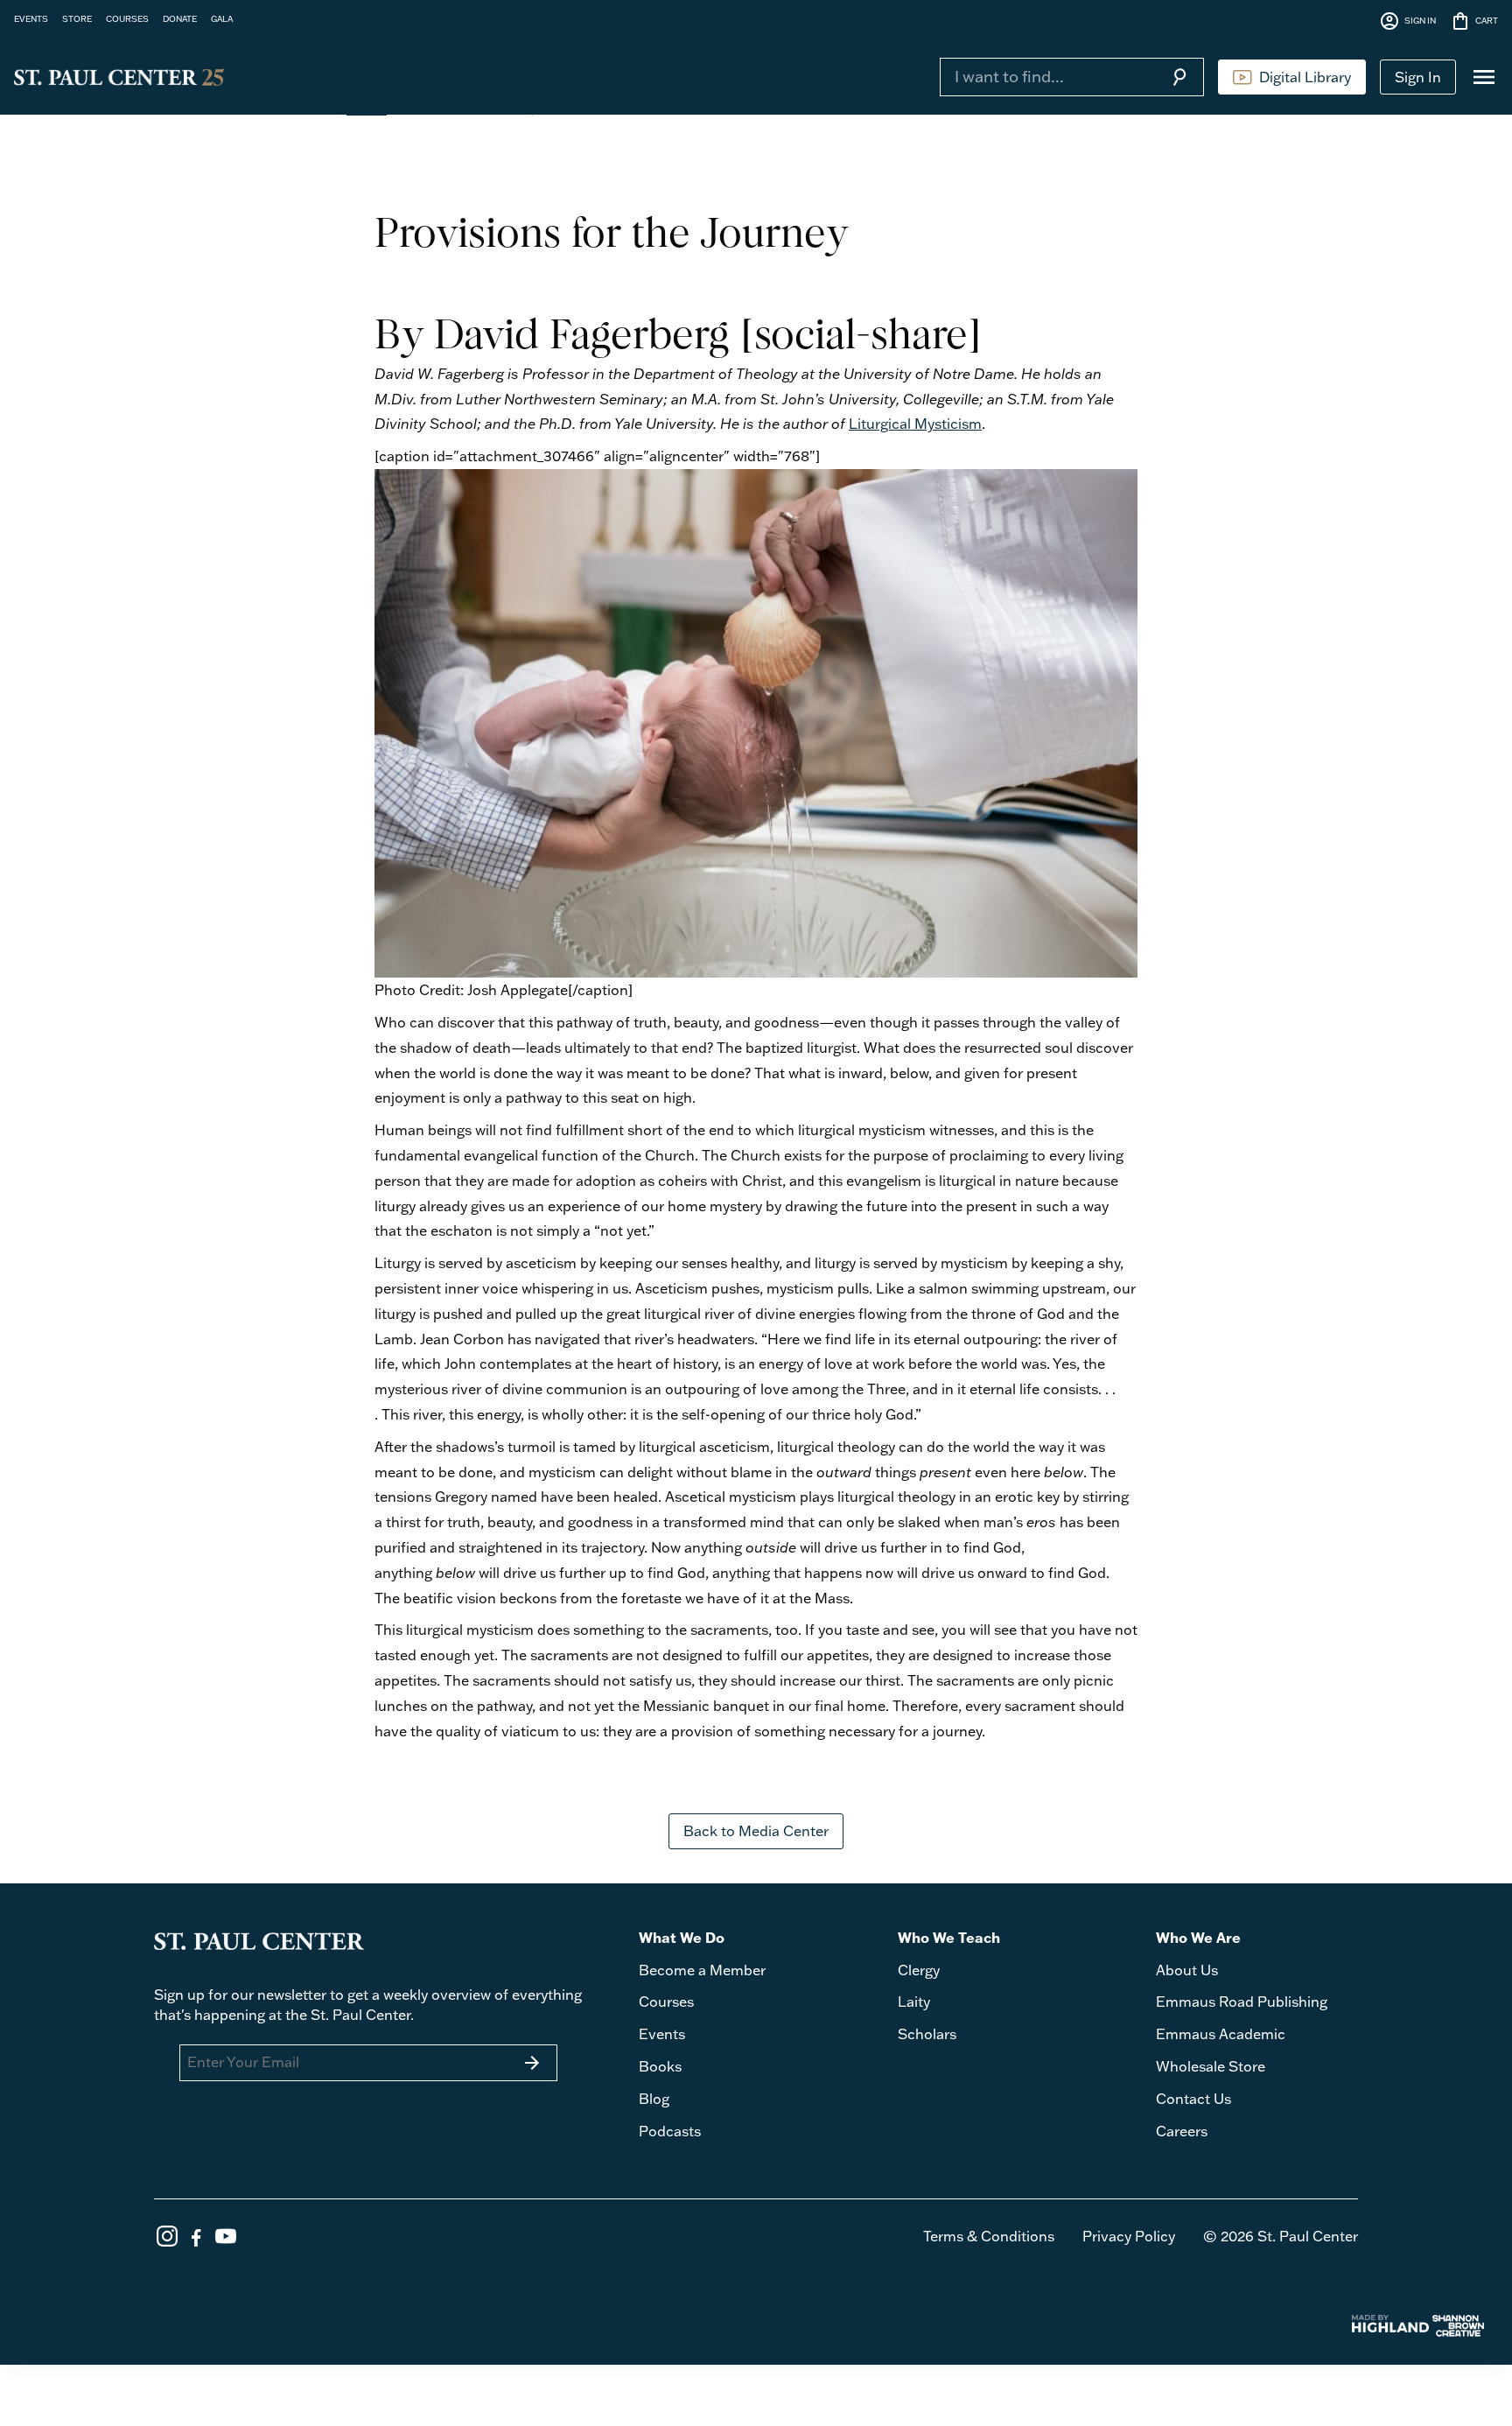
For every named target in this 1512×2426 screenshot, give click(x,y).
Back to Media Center (756, 1831)
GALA (222, 18)
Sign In (1418, 77)
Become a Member (702, 1970)
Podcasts (670, 2131)
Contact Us (1193, 2099)
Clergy (919, 1970)
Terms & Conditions (989, 2236)
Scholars (927, 2034)
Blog (654, 2099)
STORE (77, 18)
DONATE (180, 18)
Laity (914, 2002)
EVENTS (31, 18)
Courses (666, 2002)
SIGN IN (1407, 21)
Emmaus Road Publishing (1242, 2002)
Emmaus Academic (1221, 2034)
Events (662, 2034)
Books (660, 2066)
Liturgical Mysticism (915, 424)
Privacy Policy (1129, 2236)
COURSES (127, 18)
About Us (1187, 1970)
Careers (1182, 2131)
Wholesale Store (1211, 2066)
